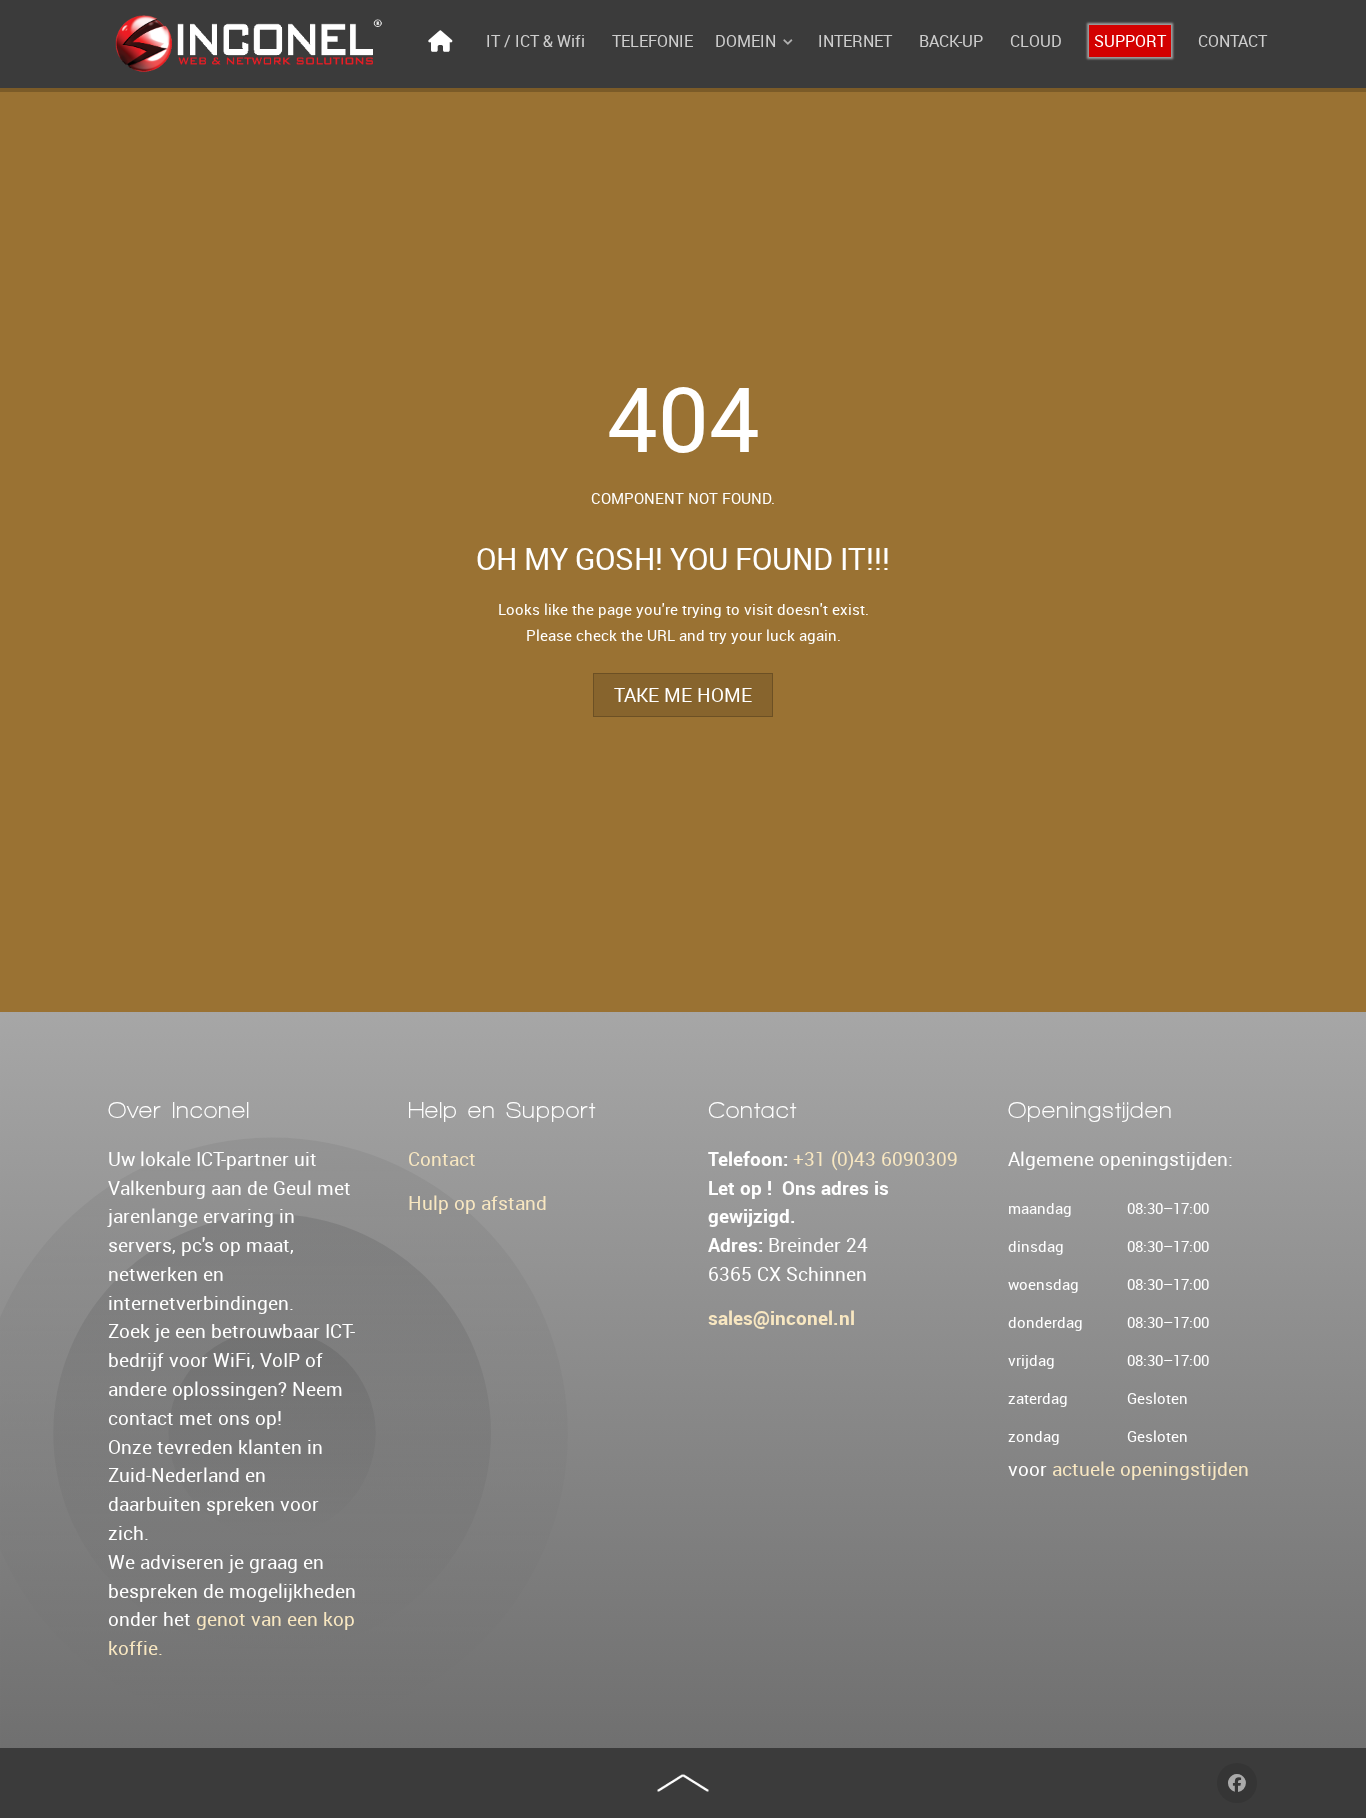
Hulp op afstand (477, 1203)
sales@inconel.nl (781, 1318)
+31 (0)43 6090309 (875, 1159)
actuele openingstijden (1150, 1469)
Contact (442, 1159)
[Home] (443, 41)
